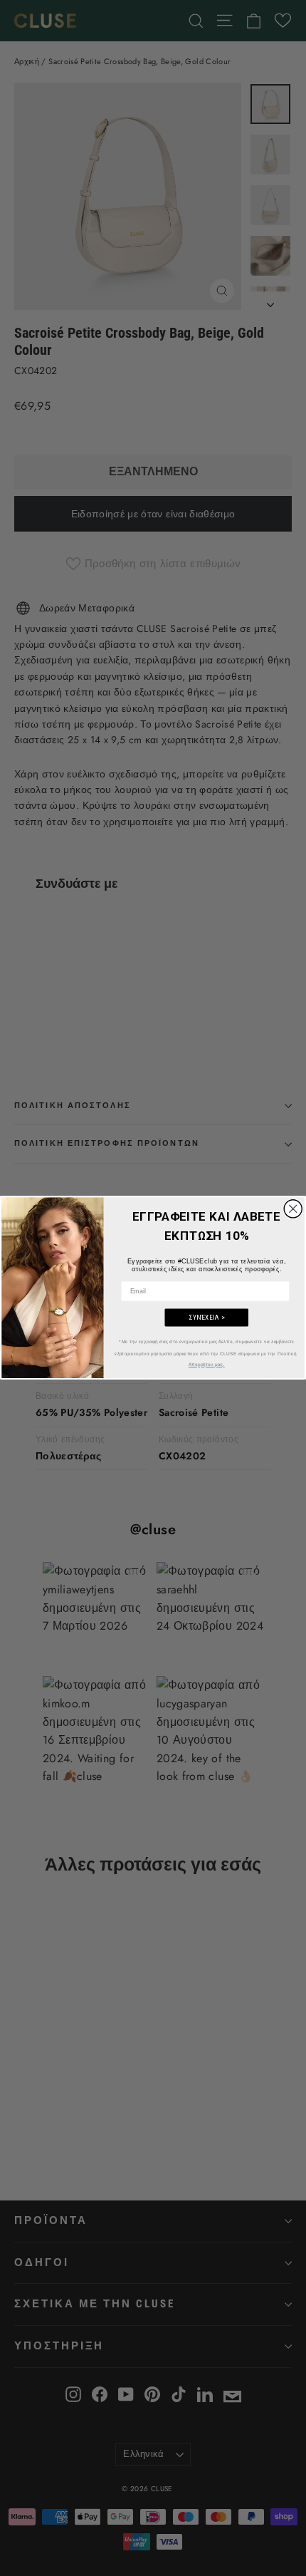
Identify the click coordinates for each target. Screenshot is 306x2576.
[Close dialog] (293, 1209)
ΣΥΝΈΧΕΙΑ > (207, 1318)
